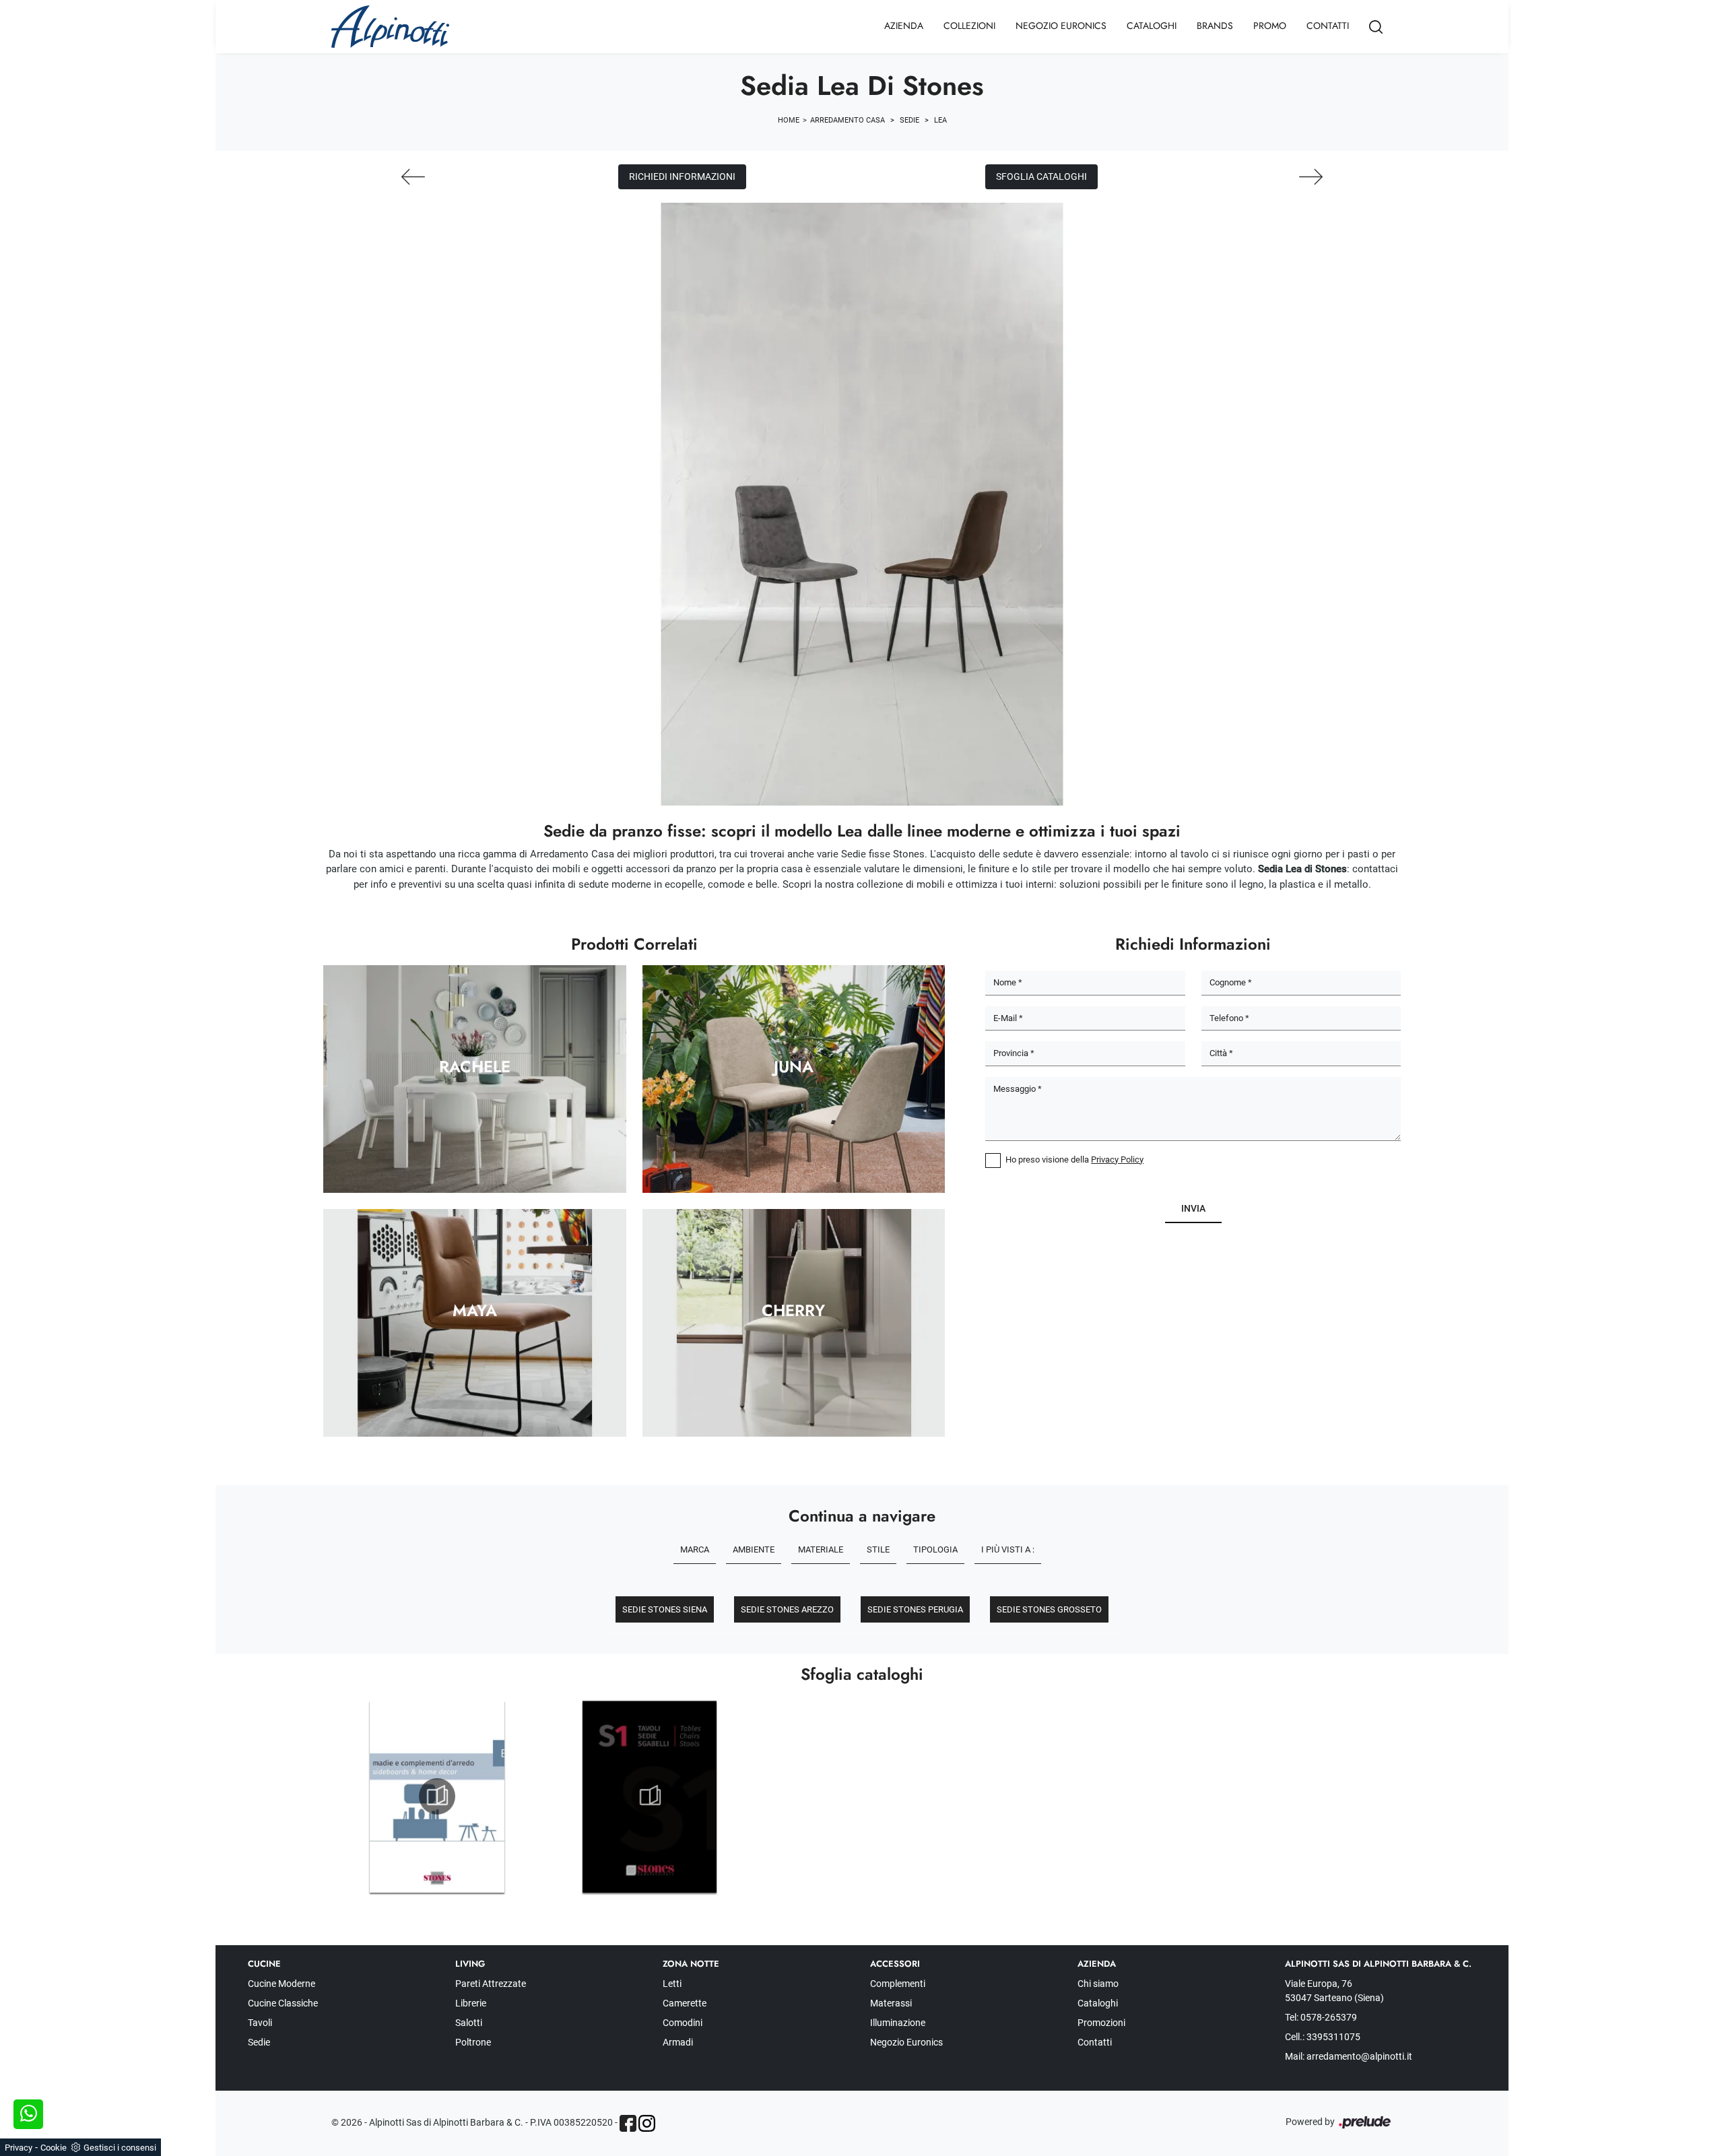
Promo (1270, 26)
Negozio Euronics (1061, 26)
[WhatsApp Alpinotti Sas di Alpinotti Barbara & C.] (28, 2114)
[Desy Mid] (1311, 177)
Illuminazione (898, 2023)
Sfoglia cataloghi (1041, 176)
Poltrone (473, 2042)
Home (789, 120)
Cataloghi (1152, 26)
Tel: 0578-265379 (1321, 2017)
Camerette (685, 2003)
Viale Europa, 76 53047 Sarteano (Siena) (1334, 1991)
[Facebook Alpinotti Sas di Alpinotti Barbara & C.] (628, 2123)
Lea (940, 120)
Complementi (898, 1984)
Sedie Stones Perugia (915, 1609)
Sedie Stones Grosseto (1049, 1609)
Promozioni (1101, 2023)
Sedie (909, 120)
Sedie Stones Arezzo (787, 1609)
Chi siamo (1098, 1984)
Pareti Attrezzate (491, 1984)
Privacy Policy (1117, 1159)
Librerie (471, 2003)
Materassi (891, 2003)
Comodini (683, 2023)
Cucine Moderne (281, 1984)
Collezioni (969, 26)
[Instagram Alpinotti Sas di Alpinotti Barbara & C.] (647, 2123)
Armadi (678, 2042)
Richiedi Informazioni (682, 176)
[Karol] (413, 177)
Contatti (1328, 26)
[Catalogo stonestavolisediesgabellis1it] (650, 1796)
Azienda (904, 26)
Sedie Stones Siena (665, 1609)
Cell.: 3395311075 (1323, 2037)
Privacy (19, 2148)
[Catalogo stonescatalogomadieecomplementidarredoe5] (437, 1796)
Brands (1215, 26)
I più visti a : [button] (1008, 1549)
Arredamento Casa (848, 120)
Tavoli (260, 2023)
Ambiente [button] (754, 1549)
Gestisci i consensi (120, 2148)
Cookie (54, 2148)
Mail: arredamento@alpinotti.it (1349, 2056)
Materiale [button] (821, 1549)
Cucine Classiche (283, 2003)
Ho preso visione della (1074, 1159)
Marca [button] (695, 1549)
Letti (672, 1984)
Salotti (469, 2023)
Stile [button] (878, 1549)
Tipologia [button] (935, 1549)
